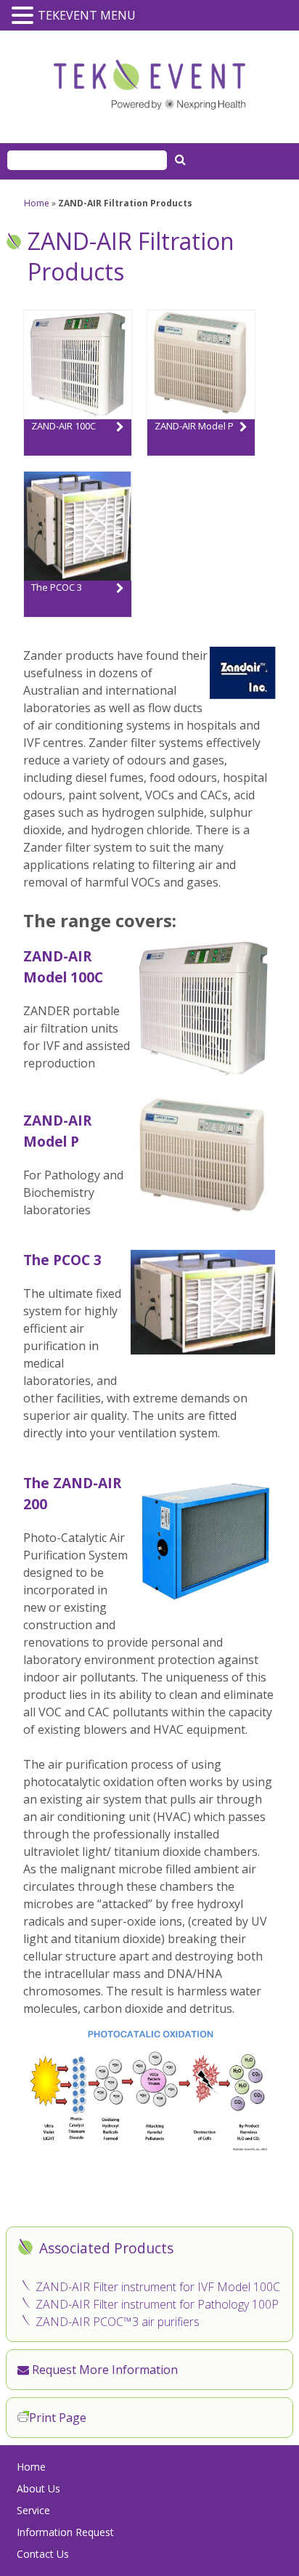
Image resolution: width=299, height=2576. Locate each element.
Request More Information (103, 2370)
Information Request (65, 2532)
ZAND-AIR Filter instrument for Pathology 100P (157, 2304)
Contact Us (43, 2554)
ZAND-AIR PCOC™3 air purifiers (118, 2322)
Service (33, 2510)
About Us (38, 2488)
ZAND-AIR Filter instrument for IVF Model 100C (158, 2287)
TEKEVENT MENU (87, 15)
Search (182, 159)
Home (37, 203)
